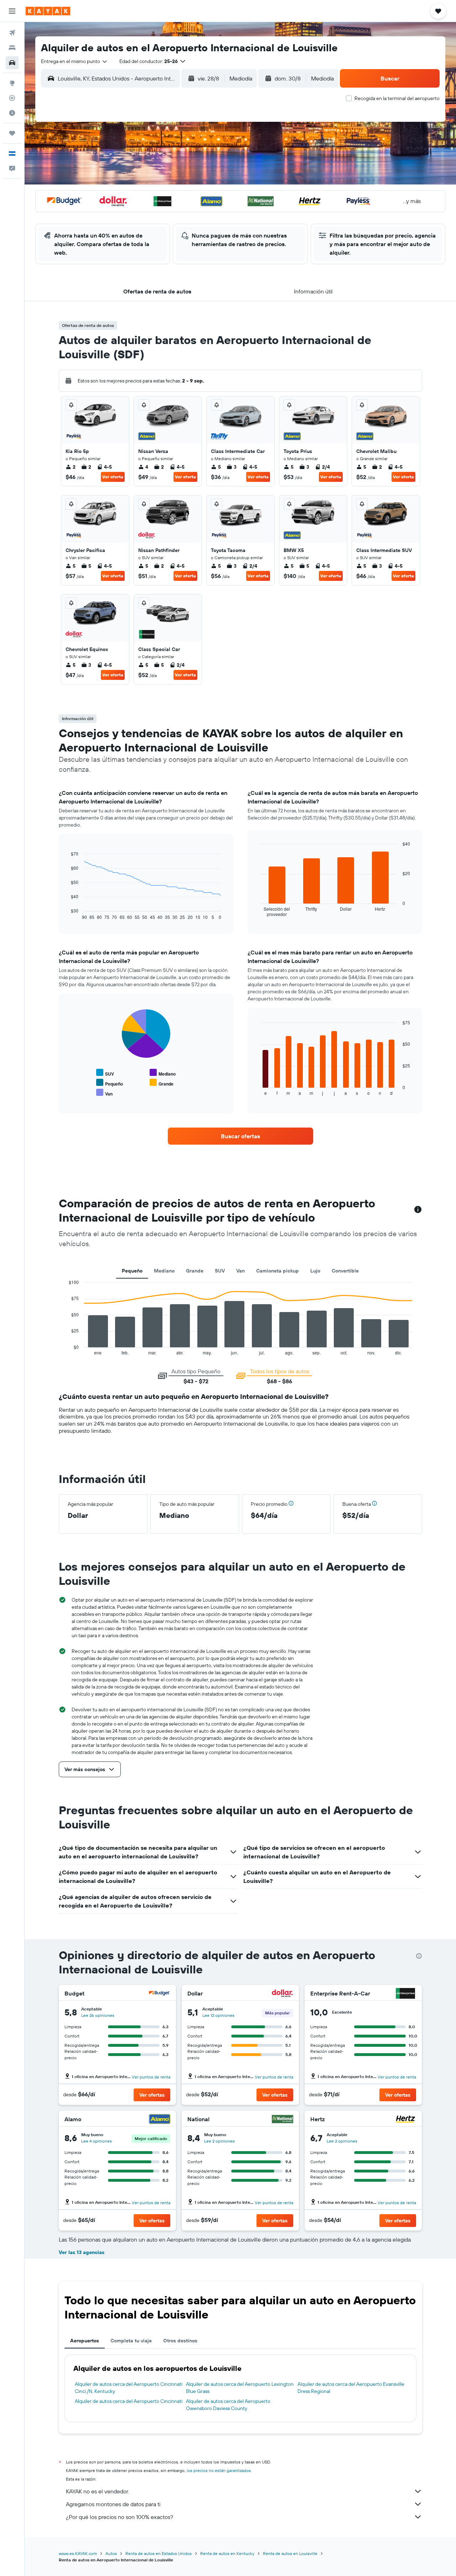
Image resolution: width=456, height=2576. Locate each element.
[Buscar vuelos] (12, 33)
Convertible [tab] (345, 1271)
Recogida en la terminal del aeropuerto (397, 98)
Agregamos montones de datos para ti (113, 2504)
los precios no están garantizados (219, 2470)
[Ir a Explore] (12, 83)
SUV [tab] (220, 1271)
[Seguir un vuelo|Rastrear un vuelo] (12, 98)
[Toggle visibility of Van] (104, 1093)
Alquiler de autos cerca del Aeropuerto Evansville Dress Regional (351, 2388)
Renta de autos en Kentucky (227, 2553)
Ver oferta (113, 477)
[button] (12, 11)
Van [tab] (240, 1271)
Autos (111, 2553)
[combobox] (74, 61)
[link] (240, 1136)
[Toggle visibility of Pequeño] (110, 1083)
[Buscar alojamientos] (12, 48)
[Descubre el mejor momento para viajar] (12, 113)
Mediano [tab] (164, 1271)
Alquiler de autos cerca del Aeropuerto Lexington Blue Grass (240, 2388)
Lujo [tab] (315, 1271)
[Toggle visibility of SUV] (105, 1073)
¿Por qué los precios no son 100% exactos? (120, 2517)
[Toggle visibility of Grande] (162, 1083)
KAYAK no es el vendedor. (97, 2491)
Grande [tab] (195, 1271)
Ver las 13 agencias (82, 2252)
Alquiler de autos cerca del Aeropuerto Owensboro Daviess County (228, 2405)
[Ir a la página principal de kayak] (48, 11)
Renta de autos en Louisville (290, 2553)
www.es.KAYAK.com (78, 2553)
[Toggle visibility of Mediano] (163, 1073)
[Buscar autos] (12, 63)
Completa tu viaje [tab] (131, 2341)
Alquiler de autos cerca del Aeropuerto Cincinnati (129, 2401)
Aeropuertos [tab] (85, 2341)
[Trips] (12, 133)
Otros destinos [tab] (180, 2341)
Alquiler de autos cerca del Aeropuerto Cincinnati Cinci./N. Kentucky (129, 2388)
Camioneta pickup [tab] (278, 1271)
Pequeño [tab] (132, 1271)
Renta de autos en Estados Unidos (159, 2553)
